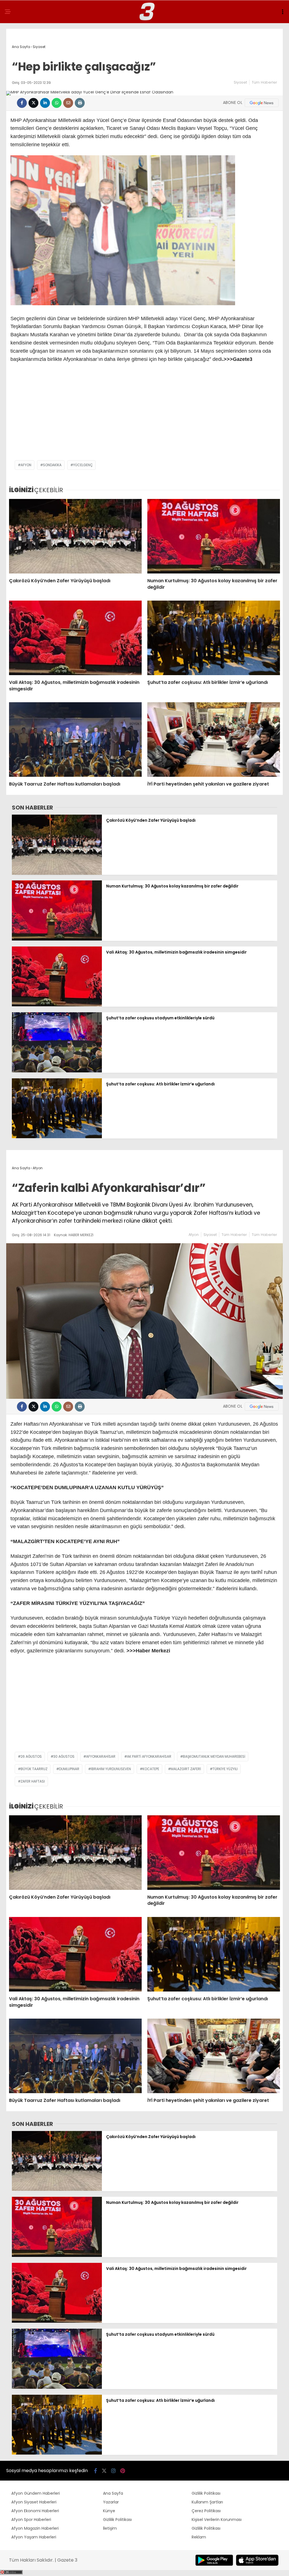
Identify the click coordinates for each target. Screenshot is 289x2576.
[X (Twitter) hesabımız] (104, 2471)
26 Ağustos (31, 1756)
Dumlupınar (69, 1769)
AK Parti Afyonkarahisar (149, 1756)
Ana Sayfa (113, 2493)
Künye (109, 2511)
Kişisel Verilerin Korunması (217, 2520)
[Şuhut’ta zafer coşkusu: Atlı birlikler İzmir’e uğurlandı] (214, 638)
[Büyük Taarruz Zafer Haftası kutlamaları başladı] (75, 740)
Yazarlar (111, 2502)
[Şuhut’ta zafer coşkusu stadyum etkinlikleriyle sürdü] (57, 1071)
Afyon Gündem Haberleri (36, 2493)
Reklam (199, 2537)
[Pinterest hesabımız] (123, 2471)
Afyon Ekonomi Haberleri (35, 2511)
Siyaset (240, 82)
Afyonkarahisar (101, 1756)
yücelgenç (83, 465)
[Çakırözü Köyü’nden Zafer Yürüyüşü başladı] (75, 536)
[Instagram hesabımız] (113, 2471)
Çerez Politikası (206, 2511)
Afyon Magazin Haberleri (35, 2528)
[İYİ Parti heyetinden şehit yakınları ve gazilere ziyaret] (214, 740)
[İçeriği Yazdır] (80, 103)
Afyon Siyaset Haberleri (34, 2502)
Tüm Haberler (264, 82)
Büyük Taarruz (34, 1769)
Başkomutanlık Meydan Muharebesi (214, 1756)
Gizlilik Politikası (117, 2520)
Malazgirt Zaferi (186, 1769)
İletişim (110, 2528)
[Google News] (262, 103)
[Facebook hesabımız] (96, 2471)
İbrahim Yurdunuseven (111, 1769)
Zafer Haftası (33, 1781)
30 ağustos (64, 1756)
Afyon (194, 1235)
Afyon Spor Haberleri (31, 2520)
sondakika (52, 465)
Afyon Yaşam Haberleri (34, 2537)
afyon (26, 465)
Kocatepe (151, 1769)
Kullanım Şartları (207, 2502)
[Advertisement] (144, 415)
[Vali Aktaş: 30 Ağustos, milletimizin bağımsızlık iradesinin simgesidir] (75, 638)
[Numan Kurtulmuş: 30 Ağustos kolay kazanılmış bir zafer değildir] (214, 536)
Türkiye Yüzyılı (225, 1769)
